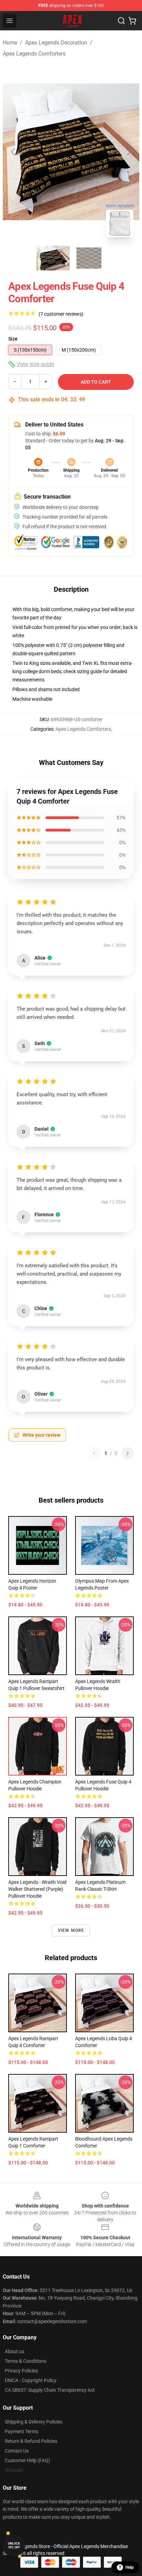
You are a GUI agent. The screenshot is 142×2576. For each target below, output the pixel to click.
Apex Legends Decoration (56, 43)
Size (13, 339)
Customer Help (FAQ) (27, 2460)
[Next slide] (129, 152)
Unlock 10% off (14, 2545)
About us (14, 2351)
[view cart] (132, 21)
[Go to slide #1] (53, 258)
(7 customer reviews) (61, 314)
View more (71, 1930)
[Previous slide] (13, 152)
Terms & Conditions (26, 2361)
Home (10, 43)
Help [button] (130, 2567)
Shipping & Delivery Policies (34, 2422)
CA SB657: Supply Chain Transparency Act (50, 2390)
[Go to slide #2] (89, 258)
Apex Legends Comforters (34, 54)
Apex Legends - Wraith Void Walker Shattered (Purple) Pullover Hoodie (37, 1889)
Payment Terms (22, 2431)
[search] (121, 21)
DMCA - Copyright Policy (31, 2380)
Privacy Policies (21, 2371)
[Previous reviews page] (94, 1453)
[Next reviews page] (128, 1453)
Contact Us (17, 2451)
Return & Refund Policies (31, 2441)
